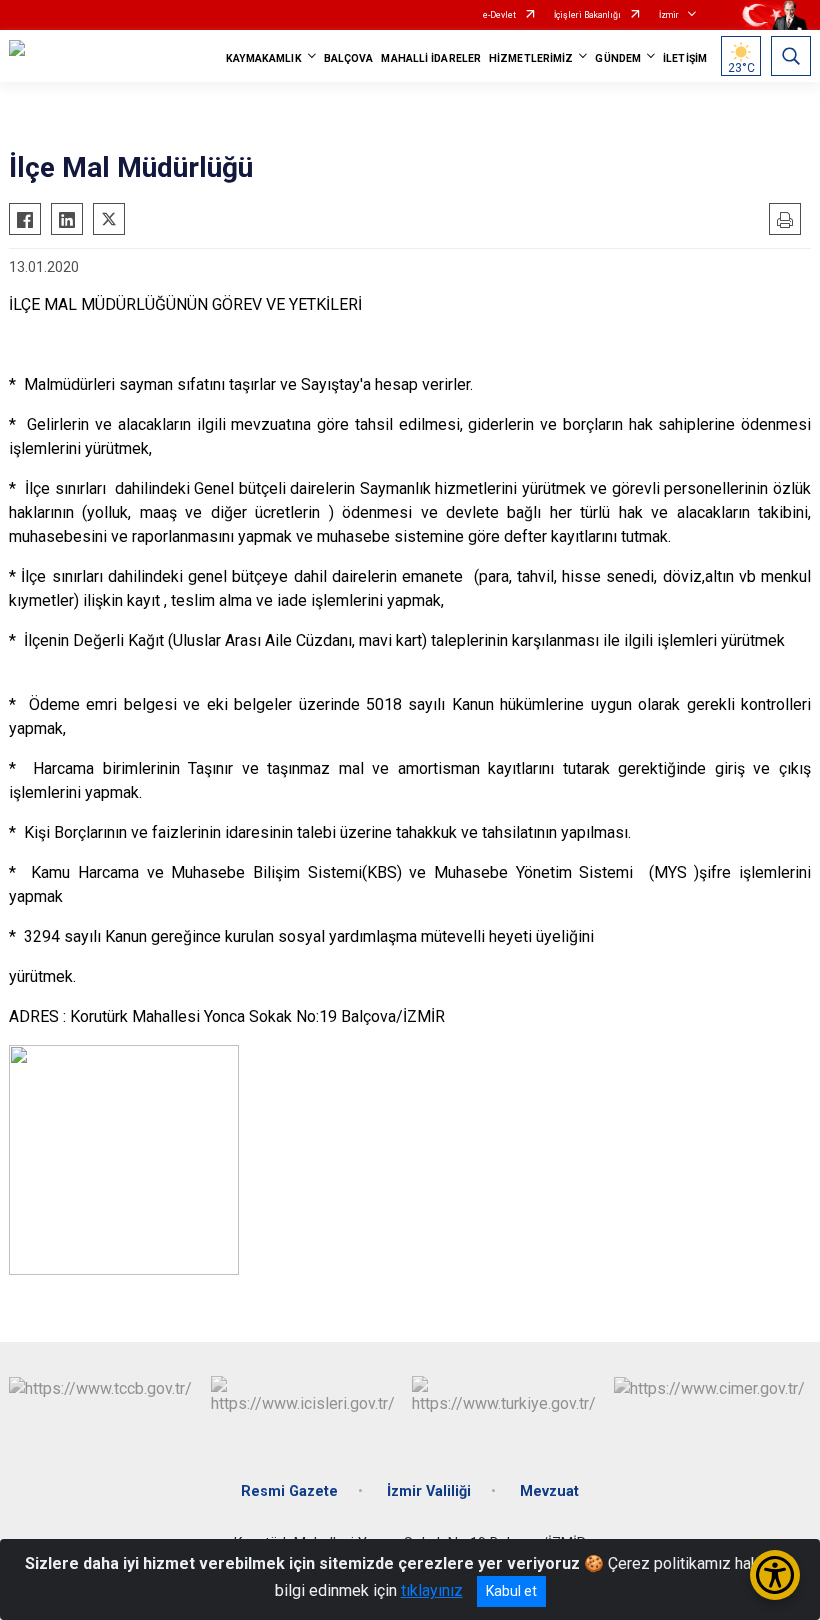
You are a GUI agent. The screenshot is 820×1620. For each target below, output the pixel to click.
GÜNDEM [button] (618, 58)
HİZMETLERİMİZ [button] (531, 58)
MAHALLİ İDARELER (431, 58)
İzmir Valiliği (429, 1491)
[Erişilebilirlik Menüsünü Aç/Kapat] (775, 1575)
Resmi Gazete (289, 1491)
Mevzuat (549, 1491)
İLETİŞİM (685, 58)
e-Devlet (499, 15)
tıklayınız (432, 1590)
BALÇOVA (349, 58)
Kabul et (511, 1591)
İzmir (669, 15)
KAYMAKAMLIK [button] (264, 58)
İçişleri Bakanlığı (587, 15)
